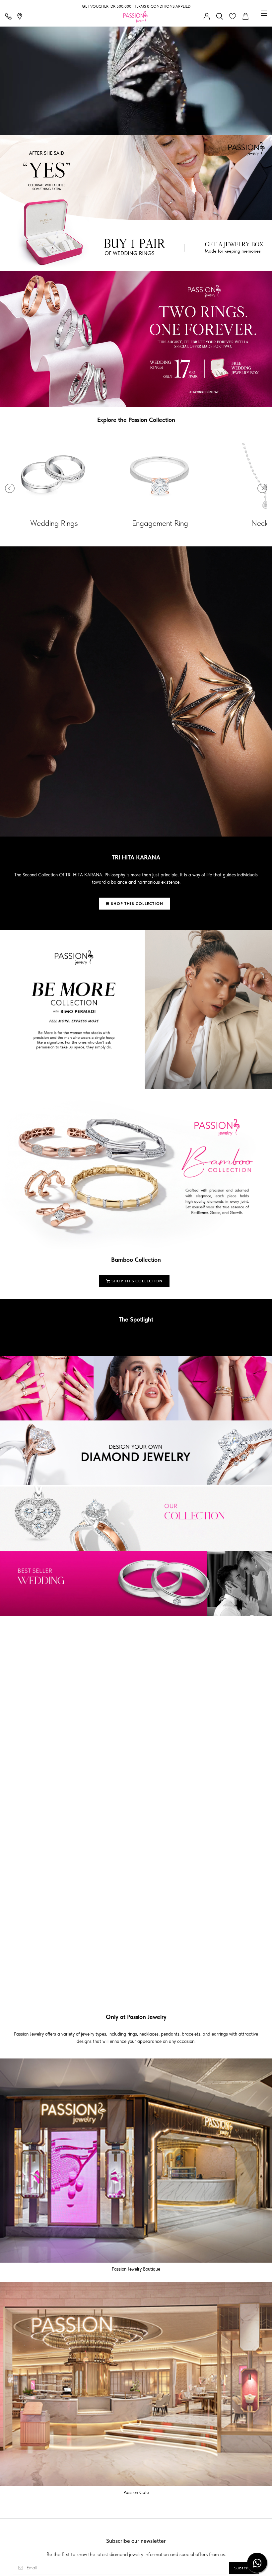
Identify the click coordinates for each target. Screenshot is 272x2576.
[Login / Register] (208, 17)
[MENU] (264, 13)
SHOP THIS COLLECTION (136, 904)
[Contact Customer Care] (10, 17)
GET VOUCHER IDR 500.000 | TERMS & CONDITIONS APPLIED (136, 6)
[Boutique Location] (21, 17)
